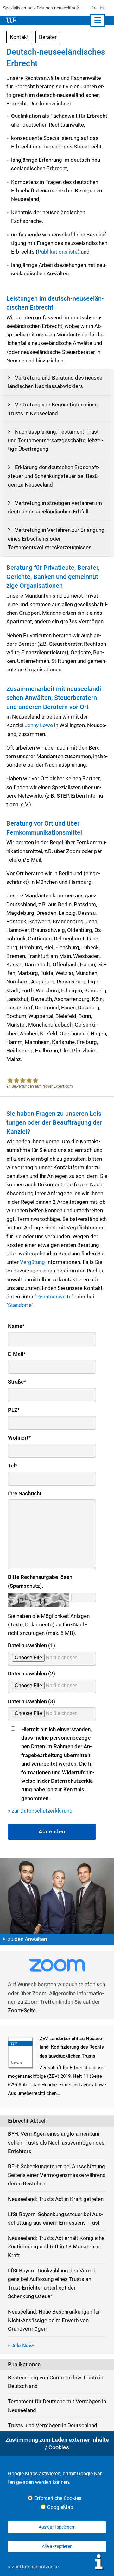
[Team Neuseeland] (57, 1895)
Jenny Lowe (39, 725)
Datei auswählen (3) (32, 1701)
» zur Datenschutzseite (33, 2567)
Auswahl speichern (57, 2527)
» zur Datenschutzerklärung (40, 1811)
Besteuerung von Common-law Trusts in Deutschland (56, 2382)
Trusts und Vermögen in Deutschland (53, 2425)
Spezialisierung (18, 8)
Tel (13, 1466)
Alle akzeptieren (57, 2546)
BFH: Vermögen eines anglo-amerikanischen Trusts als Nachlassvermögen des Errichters (56, 2142)
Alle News (24, 2346)
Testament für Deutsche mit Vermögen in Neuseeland (57, 2406)
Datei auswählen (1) (32, 1645)
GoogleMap (60, 2507)
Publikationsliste (58, 252)
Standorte (20, 1305)
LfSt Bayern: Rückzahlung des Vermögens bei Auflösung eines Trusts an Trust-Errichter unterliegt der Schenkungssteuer (53, 2284)
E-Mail (17, 1354)
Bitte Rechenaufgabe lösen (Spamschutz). (40, 1581)
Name (16, 1326)
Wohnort (19, 1438)
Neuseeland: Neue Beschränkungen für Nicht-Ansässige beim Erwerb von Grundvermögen (54, 2320)
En (103, 8)
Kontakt (19, 37)
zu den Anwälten (27, 1939)
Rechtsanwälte (54, 1297)
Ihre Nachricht (25, 1493)
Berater (48, 37)
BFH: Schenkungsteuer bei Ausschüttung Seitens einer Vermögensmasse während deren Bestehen (57, 2175)
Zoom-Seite (22, 2010)
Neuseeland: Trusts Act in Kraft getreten (56, 2199)
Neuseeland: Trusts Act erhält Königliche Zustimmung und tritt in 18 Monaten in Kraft (56, 2246)
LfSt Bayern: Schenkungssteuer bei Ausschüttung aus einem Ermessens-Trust (55, 2218)
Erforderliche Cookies (58, 2498)
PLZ (14, 1410)
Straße (17, 1382)
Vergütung (32, 1262)
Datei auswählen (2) (32, 1674)
